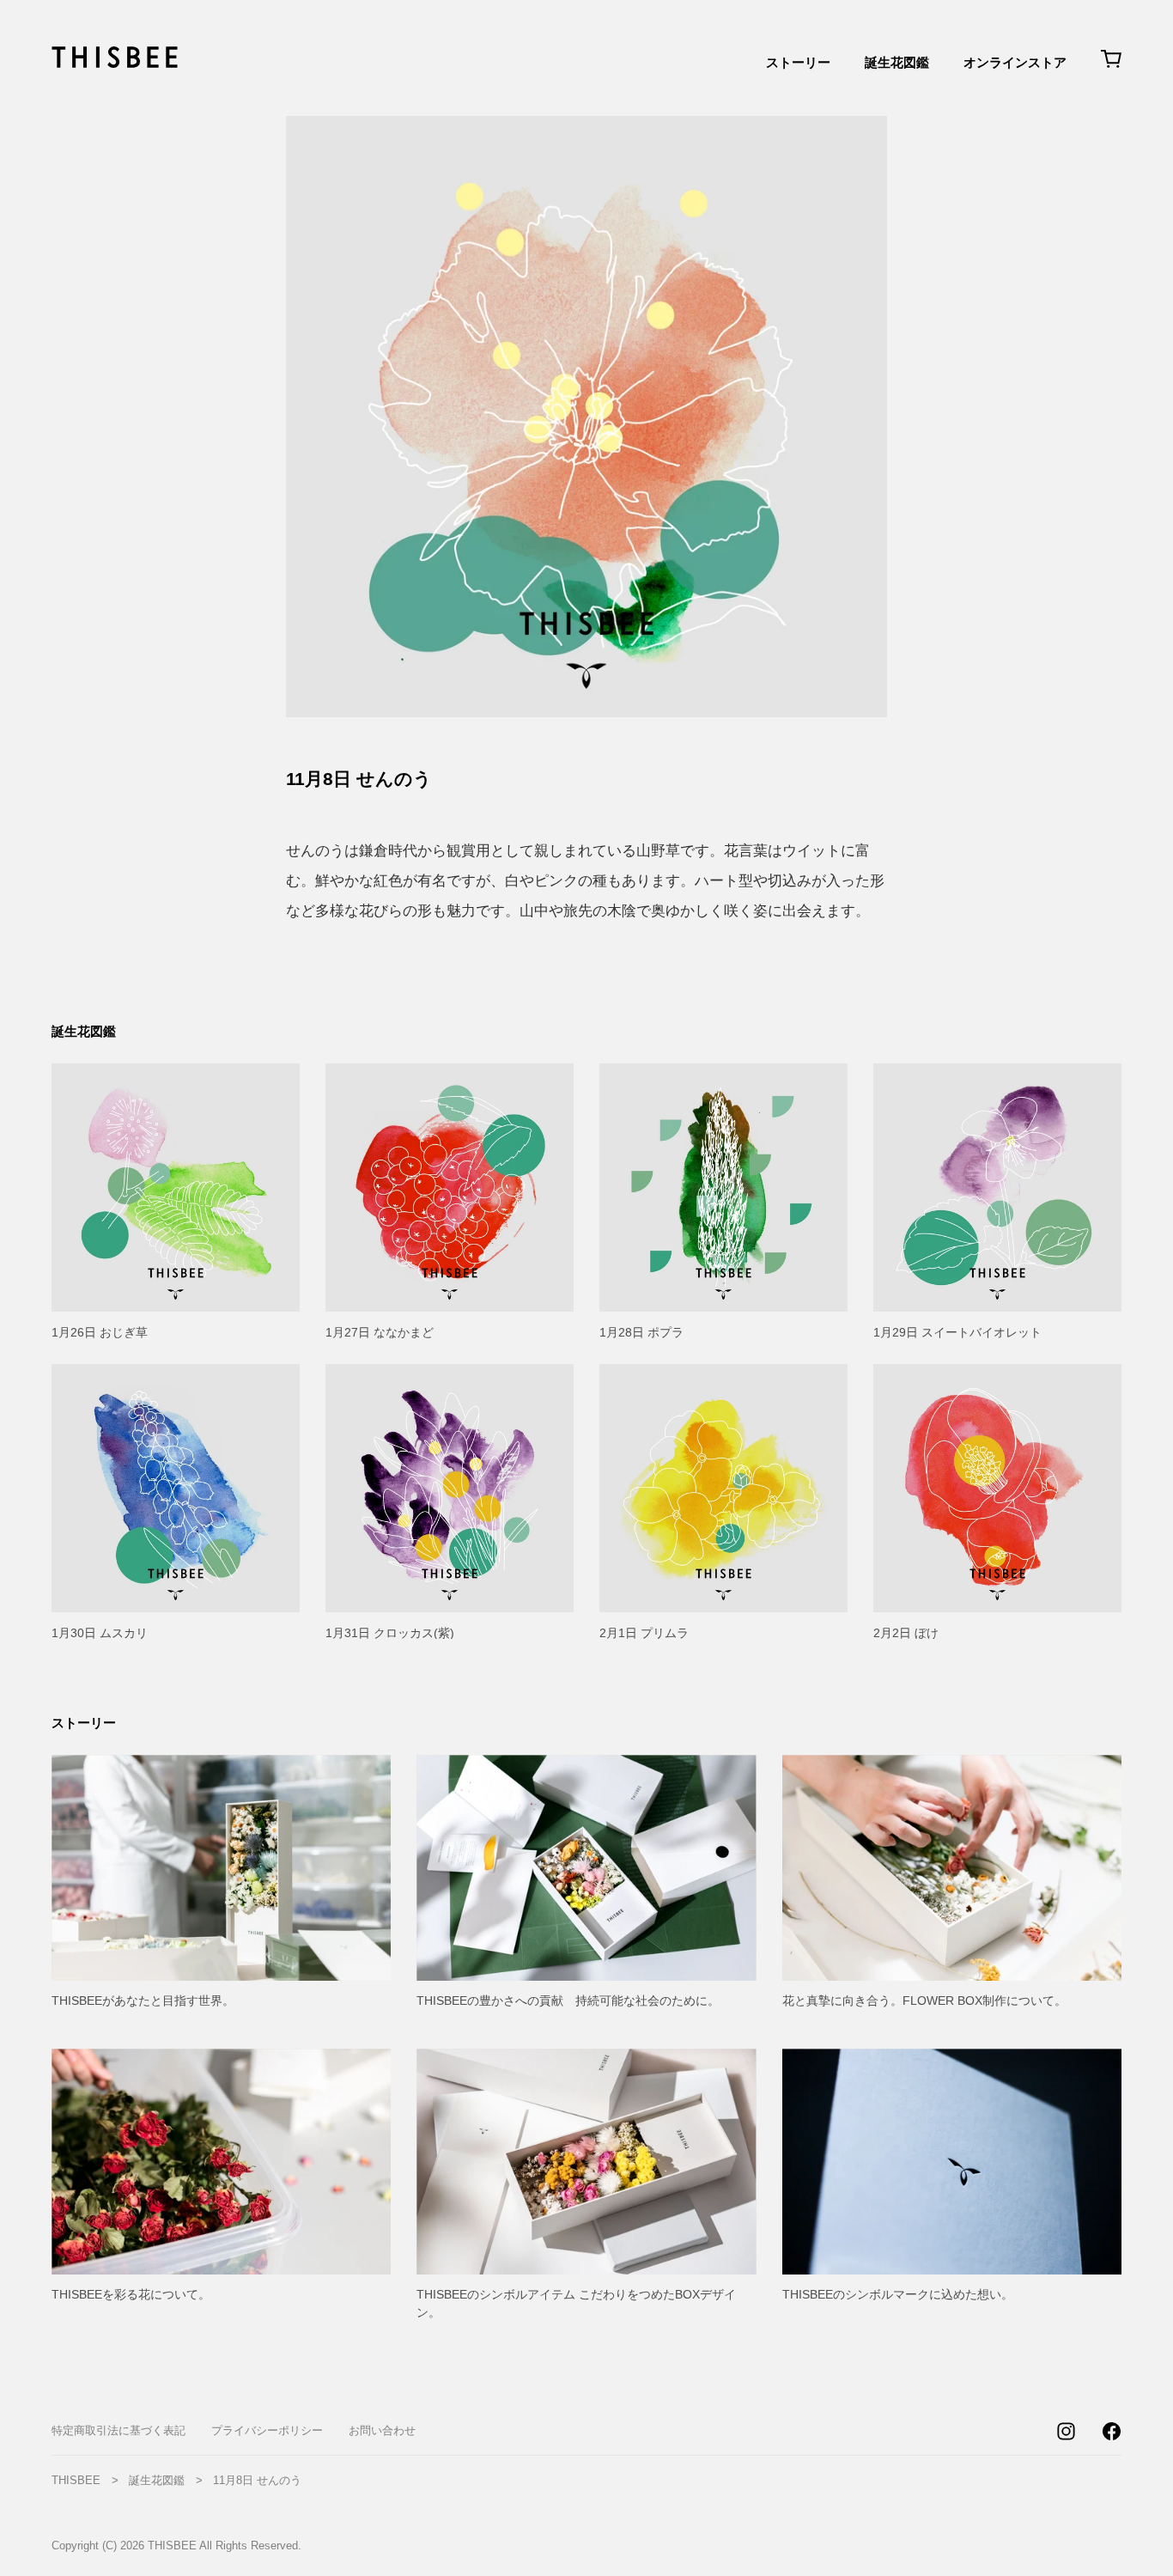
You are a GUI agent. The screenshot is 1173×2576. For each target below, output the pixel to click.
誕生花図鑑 (897, 62)
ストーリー (798, 62)
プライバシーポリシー (267, 2430)
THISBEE (76, 2480)
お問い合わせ (382, 2430)
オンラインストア (1015, 62)
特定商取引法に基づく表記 (119, 2430)
